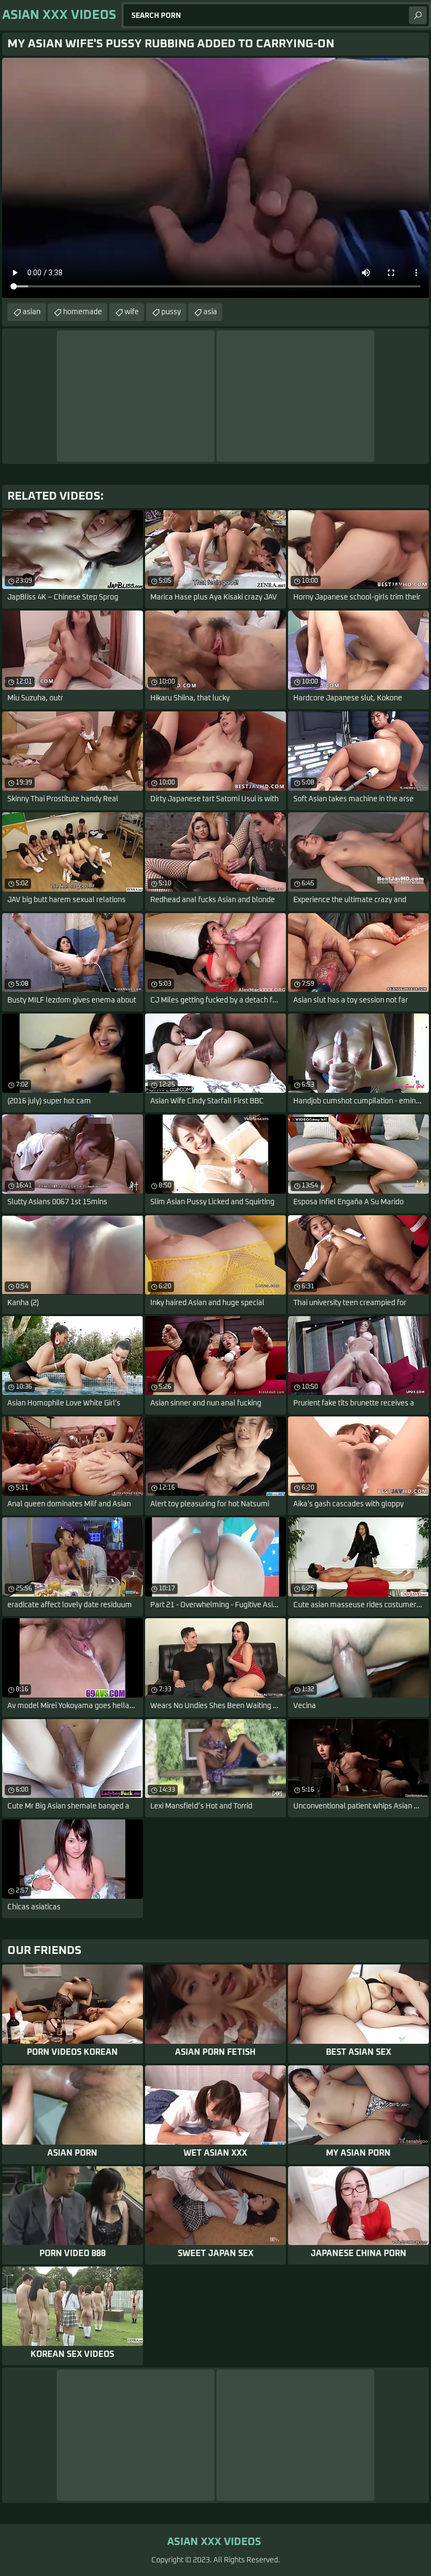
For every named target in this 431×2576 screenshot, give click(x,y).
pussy (171, 312)
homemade (83, 312)
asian (32, 312)
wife (132, 312)
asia (210, 312)
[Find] (418, 15)
